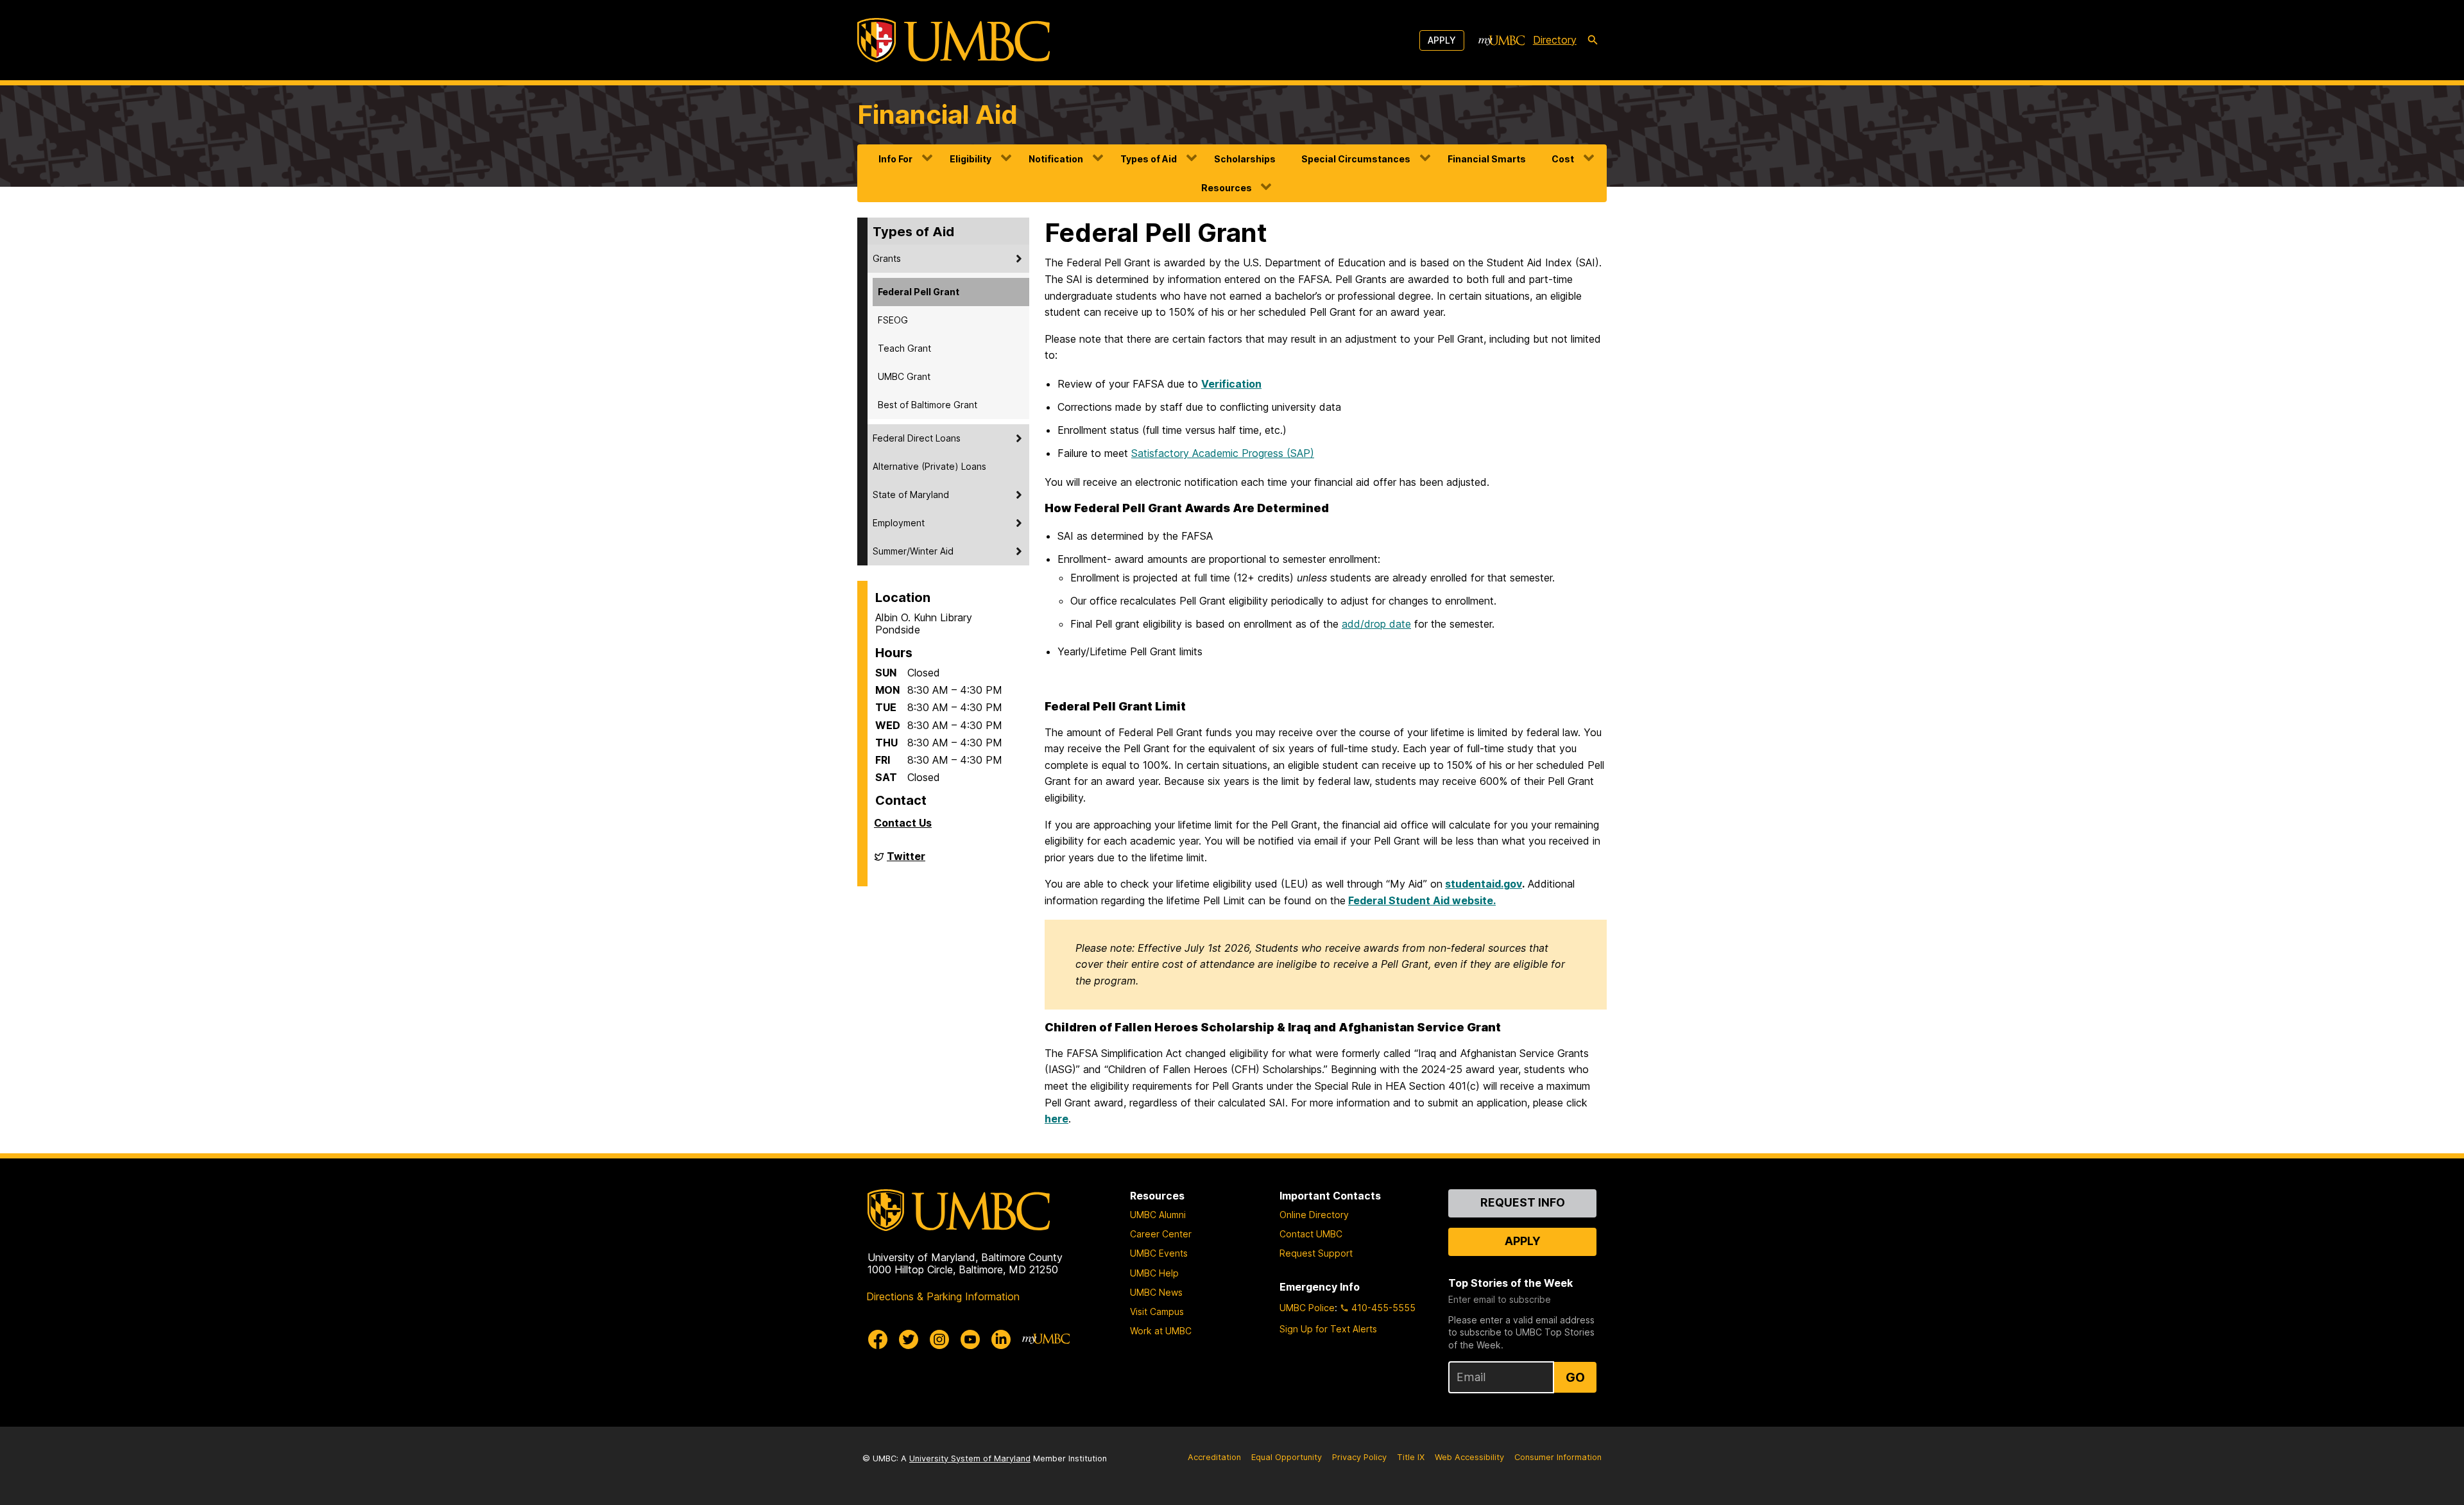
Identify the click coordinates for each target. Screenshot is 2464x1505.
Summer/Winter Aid (913, 551)
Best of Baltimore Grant (928, 405)
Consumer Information (1558, 1457)
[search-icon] (1593, 40)
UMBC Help (1154, 1273)
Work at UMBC (1161, 1331)
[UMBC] (954, 40)
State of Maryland (911, 494)
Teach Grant (904, 348)
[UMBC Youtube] (970, 1339)
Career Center (1161, 1234)
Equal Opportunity (1287, 1457)
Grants (887, 258)
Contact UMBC (1311, 1234)
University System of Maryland (970, 1458)
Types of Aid (1149, 159)
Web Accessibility (1469, 1457)
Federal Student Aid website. (1422, 900)
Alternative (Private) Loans (929, 466)
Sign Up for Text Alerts (1328, 1329)
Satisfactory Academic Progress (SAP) (1223, 453)
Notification (1056, 159)
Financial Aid (937, 115)
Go (1575, 1377)
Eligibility (971, 159)
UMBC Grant (904, 376)
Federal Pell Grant (919, 292)
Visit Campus (1157, 1311)
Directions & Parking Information (943, 1296)
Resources (1227, 188)
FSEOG (893, 320)
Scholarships (1245, 159)
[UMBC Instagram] (939, 1339)
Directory (1555, 40)
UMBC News (1156, 1292)
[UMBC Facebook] (878, 1339)
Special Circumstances (1356, 159)
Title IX (1411, 1457)
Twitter (906, 861)
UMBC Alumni (1158, 1215)
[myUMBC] (1502, 40)
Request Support (1316, 1253)
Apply (1442, 40)
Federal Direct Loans (917, 438)
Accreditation (1214, 1457)
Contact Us (903, 823)
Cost (1563, 159)
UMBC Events (1159, 1253)
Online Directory (1314, 1215)
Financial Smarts (1487, 159)
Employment (899, 523)
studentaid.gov (1484, 884)
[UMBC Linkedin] (1001, 1339)
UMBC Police (1307, 1308)
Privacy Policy (1359, 1457)
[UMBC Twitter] (909, 1339)
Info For (895, 159)
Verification (1231, 384)
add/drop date (1376, 624)
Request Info (1523, 1202)
